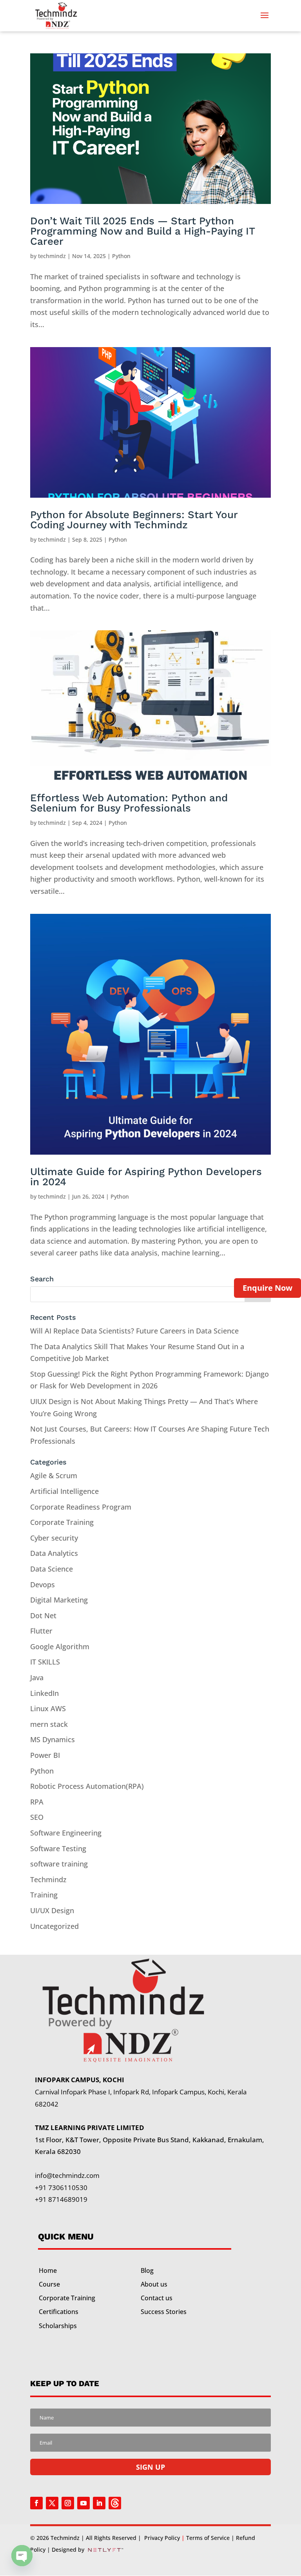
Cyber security (54, 1538)
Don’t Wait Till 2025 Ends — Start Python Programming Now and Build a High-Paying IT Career (142, 231)
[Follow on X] (52, 2503)
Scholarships (58, 2326)
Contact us (157, 2298)
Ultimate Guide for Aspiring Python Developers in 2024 (146, 1177)
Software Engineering (66, 1833)
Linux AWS (48, 1708)
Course (49, 2284)
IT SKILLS (45, 1662)
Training (44, 1895)
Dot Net (43, 1615)
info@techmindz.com (67, 2175)
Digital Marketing (59, 1600)
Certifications (59, 2312)
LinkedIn (44, 1693)
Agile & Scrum (54, 1475)
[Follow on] (115, 2503)
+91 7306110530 (61, 2188)
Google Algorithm (60, 1646)
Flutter (41, 1631)
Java (37, 1677)
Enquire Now (267, 1288)
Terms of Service (208, 2538)
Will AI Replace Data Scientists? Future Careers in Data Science (134, 1331)
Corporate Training (62, 1522)
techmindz (52, 256)
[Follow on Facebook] (36, 2503)
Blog (147, 2270)
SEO (37, 1817)
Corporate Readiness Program (81, 1507)
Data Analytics (54, 1553)
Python (121, 256)
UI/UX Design (52, 1910)
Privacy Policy (162, 2538)
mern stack (49, 1724)
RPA (37, 1802)
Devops (43, 1585)
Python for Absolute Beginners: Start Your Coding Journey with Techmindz (134, 520)
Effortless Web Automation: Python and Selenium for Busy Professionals (129, 803)
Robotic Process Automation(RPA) (87, 1786)
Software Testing (58, 1848)
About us (154, 2284)
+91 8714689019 (61, 2199)
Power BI (45, 1755)
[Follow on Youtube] (83, 2503)
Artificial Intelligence (64, 1491)
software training (59, 1864)
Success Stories (164, 2312)
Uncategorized (54, 1926)
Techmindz (48, 1879)
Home (48, 2270)
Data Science (52, 1569)
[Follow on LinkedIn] (99, 2503)
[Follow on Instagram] (68, 2503)
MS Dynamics (53, 1739)
